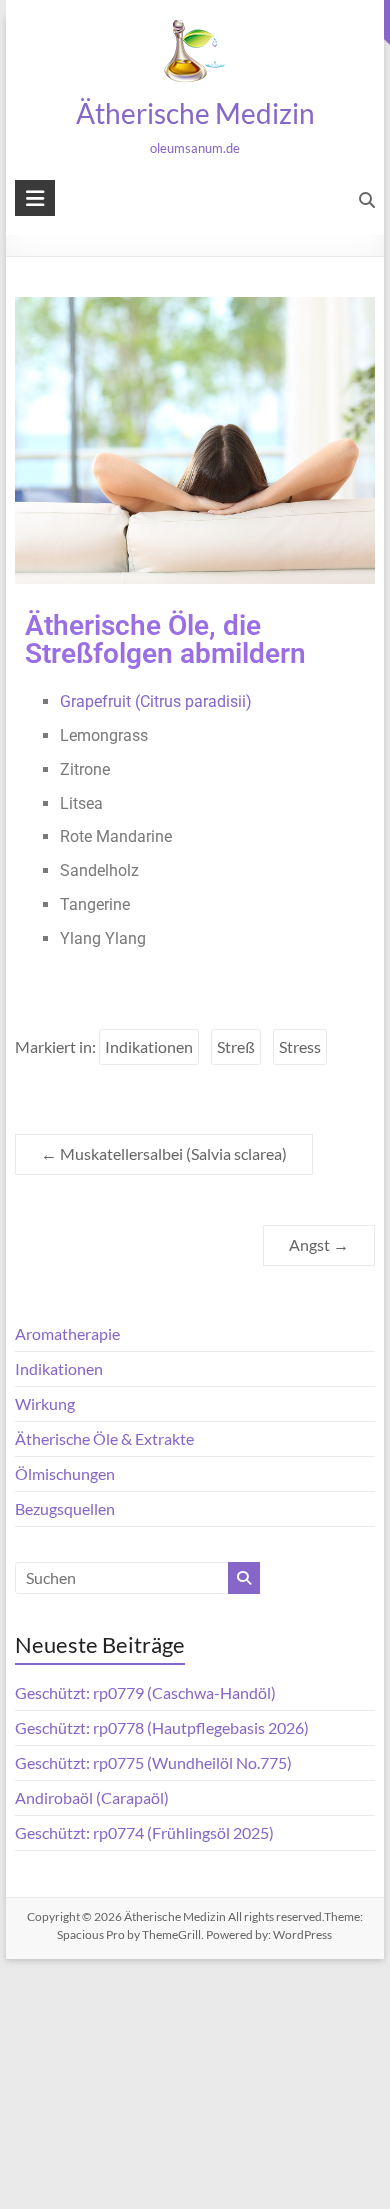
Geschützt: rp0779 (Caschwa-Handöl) (145, 1692)
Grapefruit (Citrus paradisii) (156, 701)
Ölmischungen (65, 1473)
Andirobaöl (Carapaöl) (92, 1797)
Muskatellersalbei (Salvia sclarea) (164, 1153)
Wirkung (45, 1403)
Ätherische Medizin (194, 113)
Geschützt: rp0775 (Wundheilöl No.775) (153, 1762)
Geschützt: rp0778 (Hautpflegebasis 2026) (162, 1727)
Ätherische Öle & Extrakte (104, 1438)
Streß (236, 1046)
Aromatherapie (67, 1333)
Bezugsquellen (65, 1508)
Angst (319, 1244)
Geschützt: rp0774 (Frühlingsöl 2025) (144, 1832)
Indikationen (149, 1046)
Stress (300, 1046)
